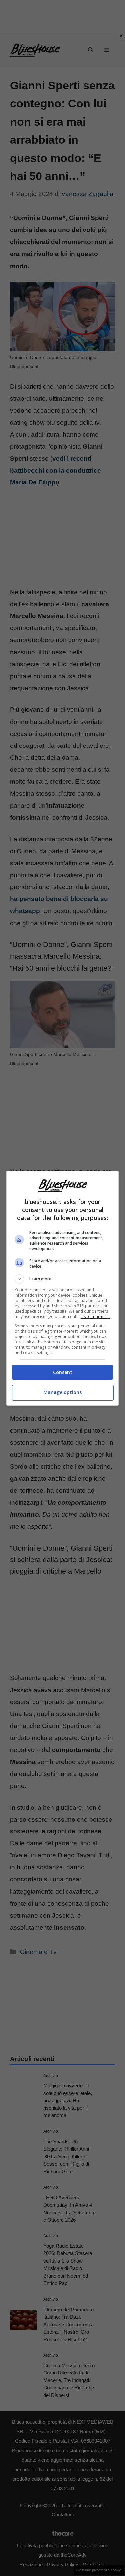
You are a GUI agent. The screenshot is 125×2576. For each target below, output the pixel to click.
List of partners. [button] (95, 1317)
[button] (63, 1279)
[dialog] (63, 1288)
